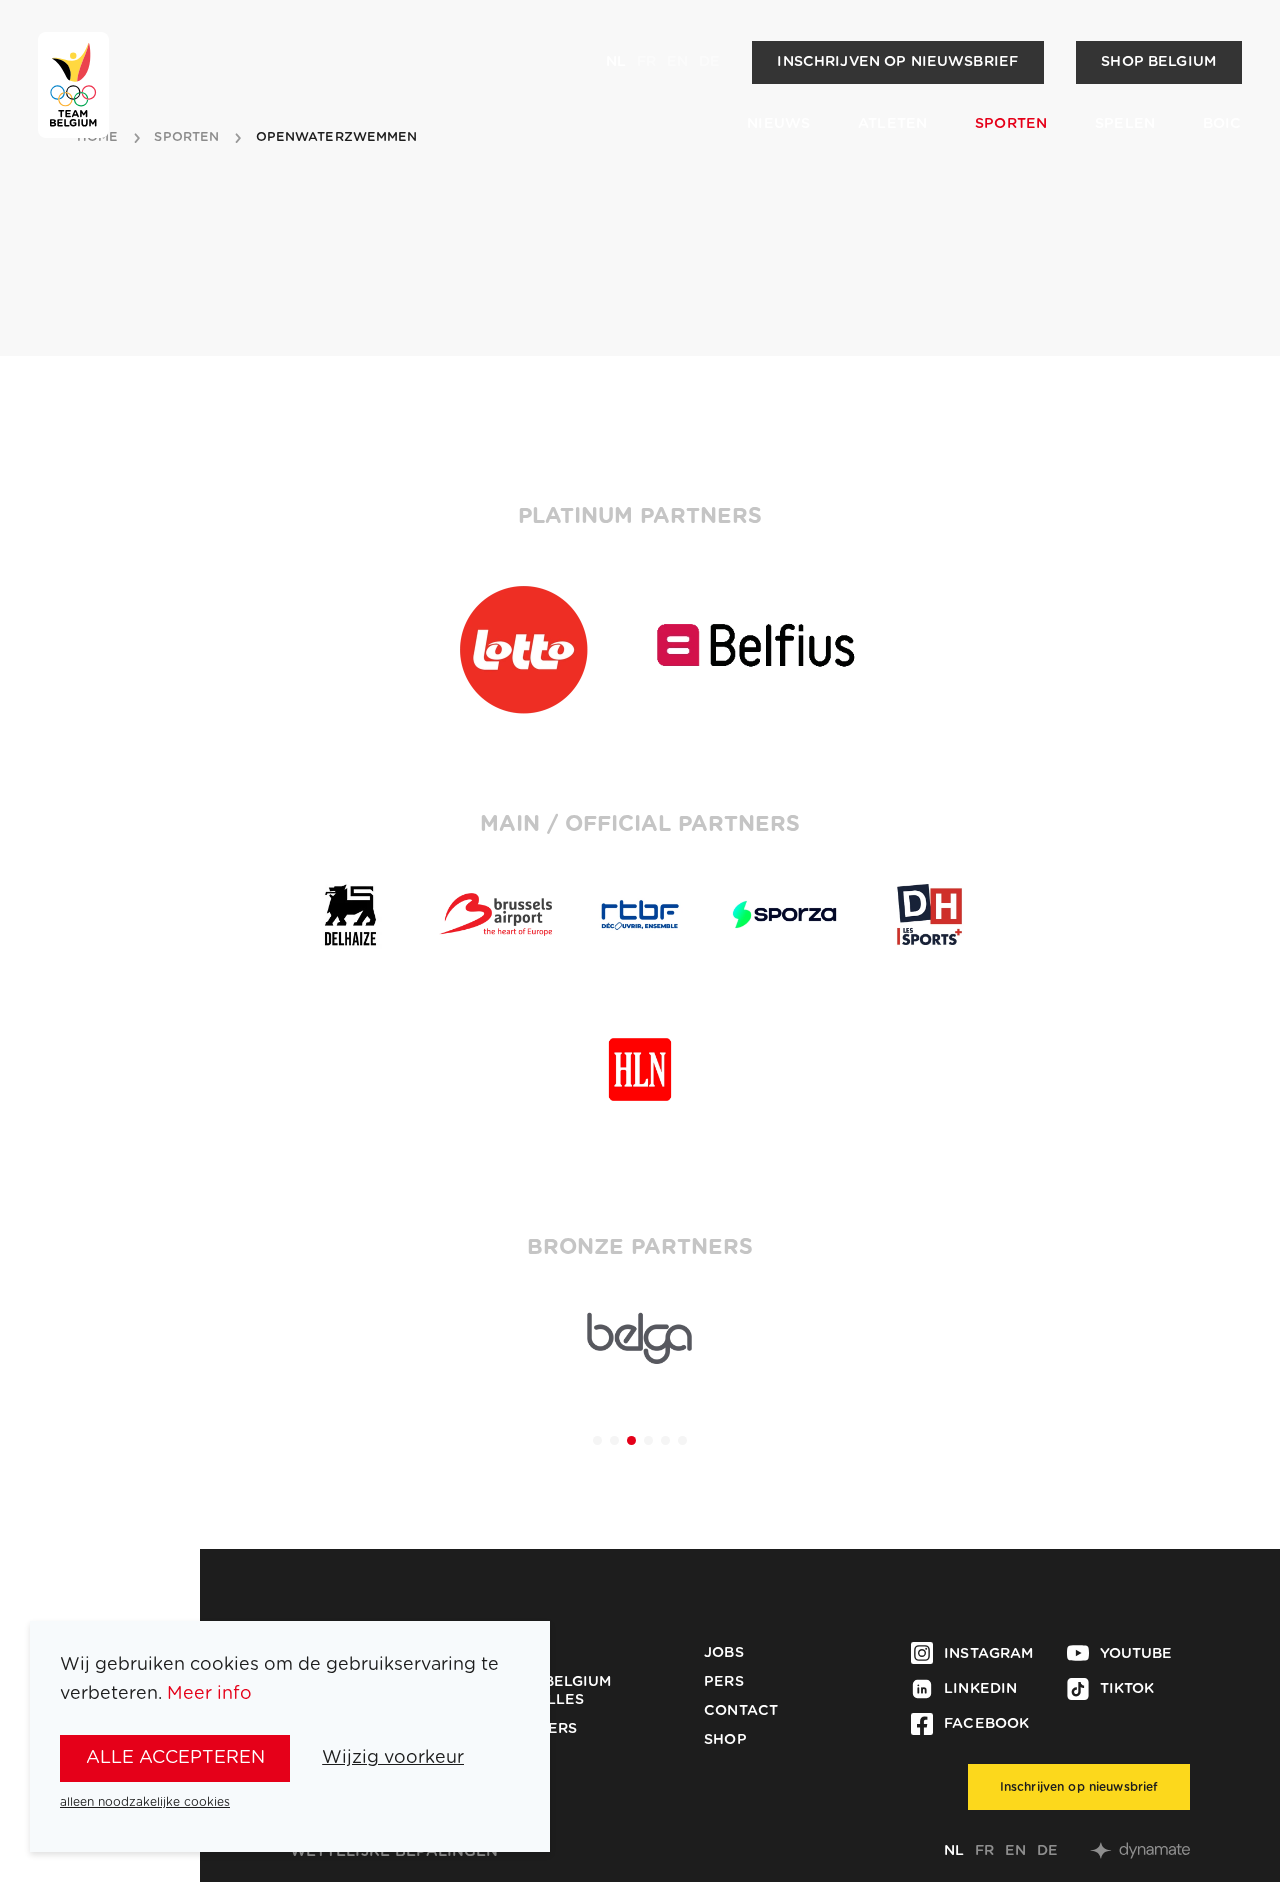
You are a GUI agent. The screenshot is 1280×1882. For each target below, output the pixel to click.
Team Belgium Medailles (554, 1691)
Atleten (892, 124)
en (677, 62)
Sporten (1011, 124)
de (709, 62)
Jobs (724, 1653)
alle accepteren (175, 1758)
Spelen (1125, 124)
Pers (724, 1682)
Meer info (209, 1694)
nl (616, 62)
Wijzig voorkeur (393, 1758)
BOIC (1222, 124)
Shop (725, 1740)
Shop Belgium (1158, 62)
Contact (741, 1711)
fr (646, 62)
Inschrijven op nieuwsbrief (897, 62)
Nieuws (778, 124)
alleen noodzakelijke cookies (145, 1802)
